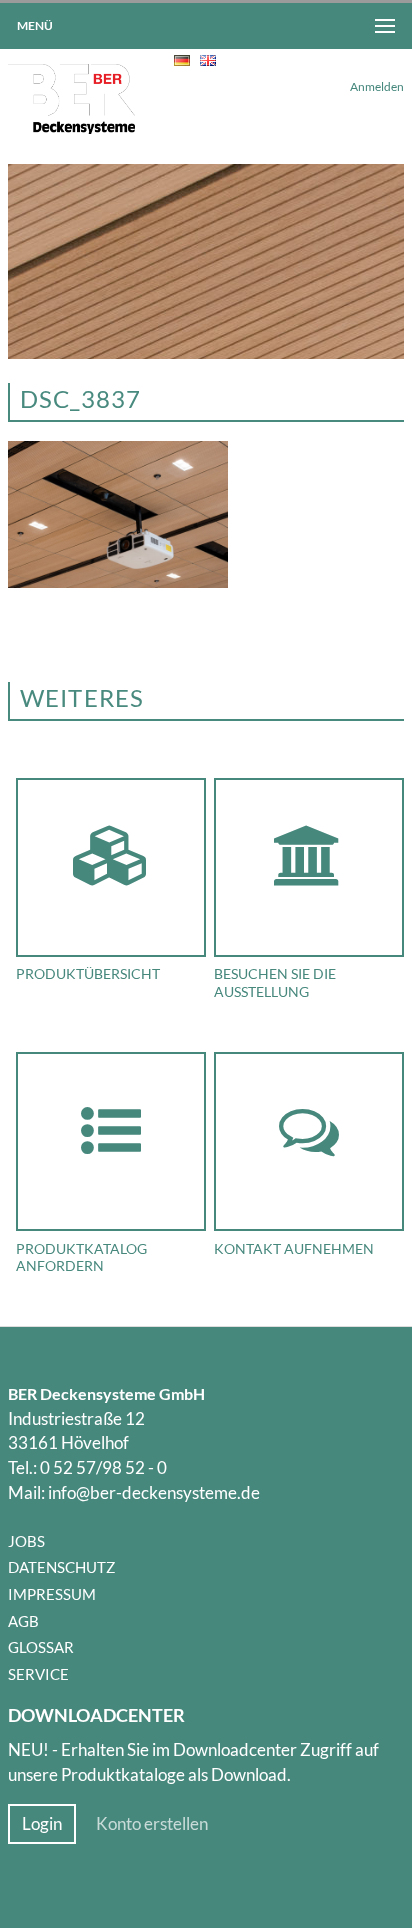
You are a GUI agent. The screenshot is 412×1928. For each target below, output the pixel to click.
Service (38, 1674)
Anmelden (377, 86)
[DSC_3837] (118, 582)
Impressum (52, 1594)
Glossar (41, 1647)
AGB (23, 1621)
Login (42, 1824)
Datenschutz (61, 1567)
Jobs (26, 1541)
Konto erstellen (152, 1824)
